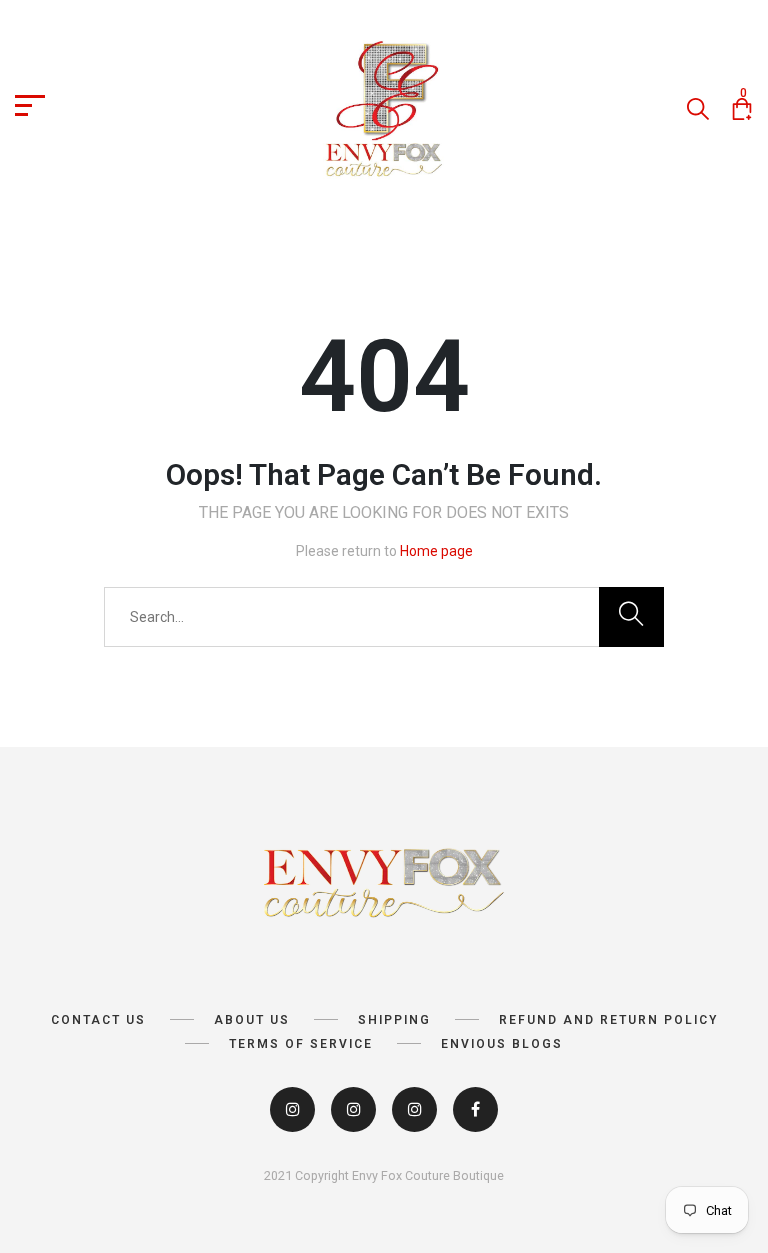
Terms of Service (301, 1044)
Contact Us (98, 1020)
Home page (436, 551)
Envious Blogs (502, 1044)
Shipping (394, 1020)
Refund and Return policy (608, 1020)
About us (252, 1020)
